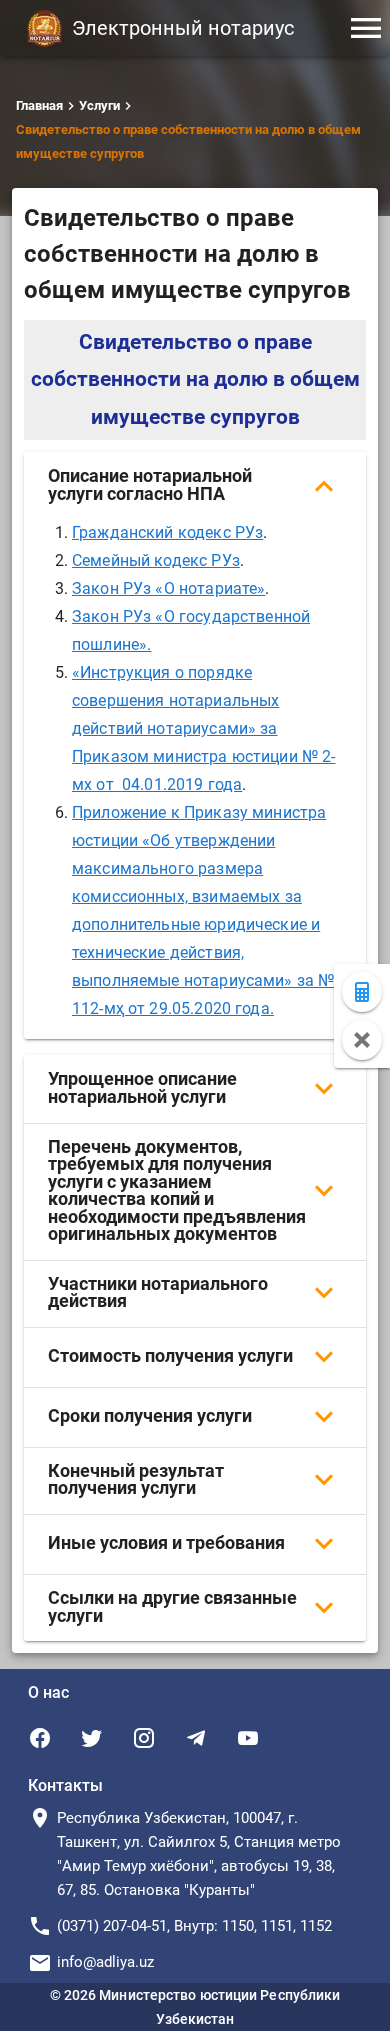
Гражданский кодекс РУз (167, 532)
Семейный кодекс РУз (156, 560)
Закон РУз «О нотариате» (168, 588)
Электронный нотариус (183, 28)
